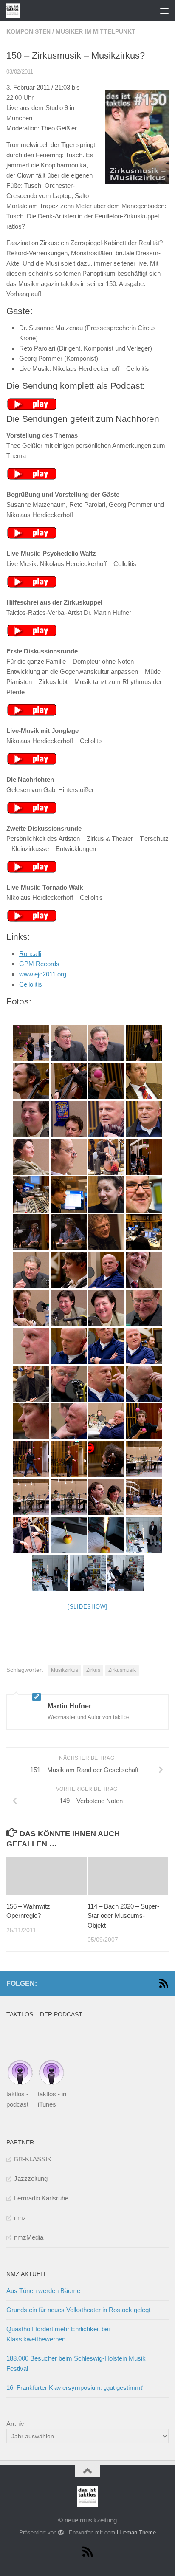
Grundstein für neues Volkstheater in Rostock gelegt (78, 2310)
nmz (20, 2218)
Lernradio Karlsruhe (41, 2198)
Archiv (15, 2424)
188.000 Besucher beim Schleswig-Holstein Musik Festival (76, 2363)
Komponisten (28, 31)
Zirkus (93, 1670)
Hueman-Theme (136, 2532)
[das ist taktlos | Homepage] (15, 11)
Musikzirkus (65, 1670)
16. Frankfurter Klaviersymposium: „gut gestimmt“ (75, 2388)
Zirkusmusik (122, 1670)
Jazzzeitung (31, 2179)
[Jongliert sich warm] (31, 1043)
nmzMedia (29, 2237)
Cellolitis (31, 984)
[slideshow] (87, 1607)
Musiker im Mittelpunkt (96, 31)
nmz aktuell (27, 2274)
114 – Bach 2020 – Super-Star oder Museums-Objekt (123, 1916)
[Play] (32, 408)
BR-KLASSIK (33, 2159)
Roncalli (30, 954)
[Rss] (164, 1983)
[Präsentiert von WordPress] (61, 2532)
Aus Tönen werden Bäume (43, 2291)
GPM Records (39, 964)
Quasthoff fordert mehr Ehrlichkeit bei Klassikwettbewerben (58, 2334)
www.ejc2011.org (43, 974)
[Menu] (164, 11)
